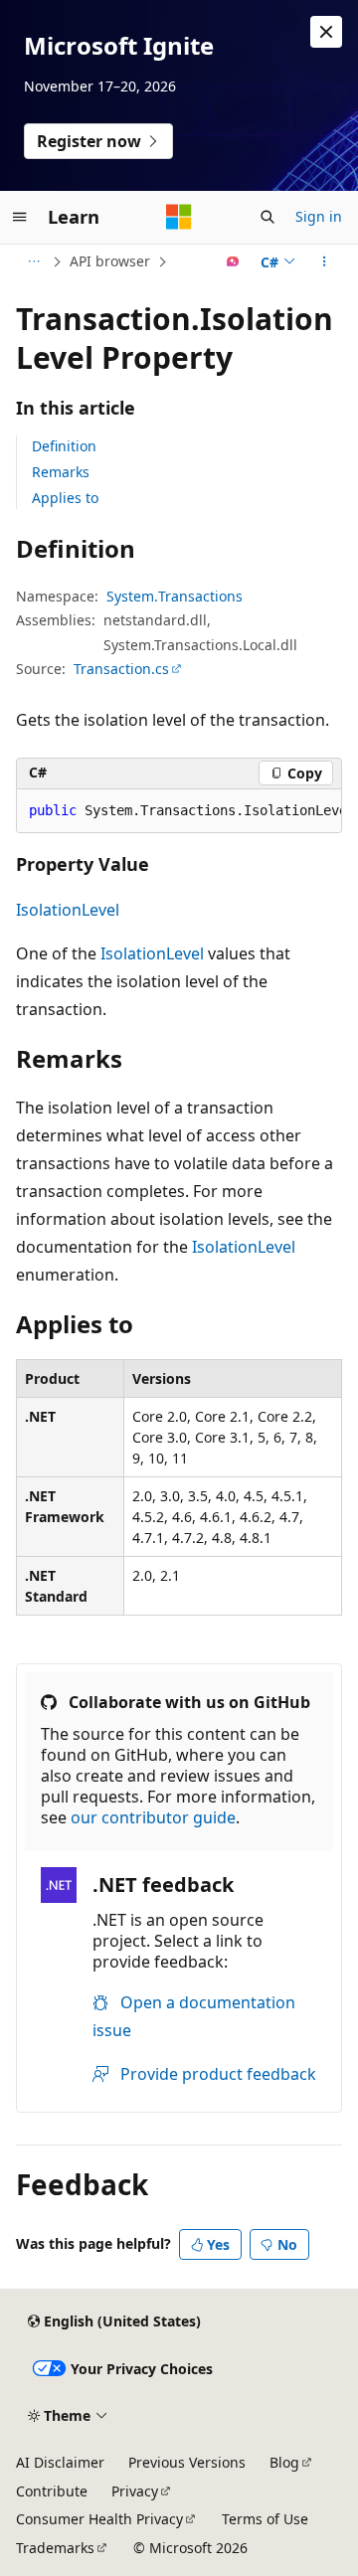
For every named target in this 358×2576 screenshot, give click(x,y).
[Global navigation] (20, 217)
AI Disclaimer (60, 2462)
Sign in (319, 216)
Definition (64, 446)
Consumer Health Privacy (99, 2519)
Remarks (61, 472)
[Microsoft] (179, 217)
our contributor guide (153, 1817)
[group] (179, 811)
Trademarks (55, 2548)
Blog (284, 2462)
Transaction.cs (121, 669)
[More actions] (325, 261)
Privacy (135, 2491)
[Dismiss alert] (326, 32)
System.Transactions (175, 596)
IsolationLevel (68, 910)
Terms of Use (265, 2519)
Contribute (52, 2491)
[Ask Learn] (233, 261)
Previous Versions (187, 2462)
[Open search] (268, 217)
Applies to (65, 498)
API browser (110, 261)
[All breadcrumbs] (33, 261)
